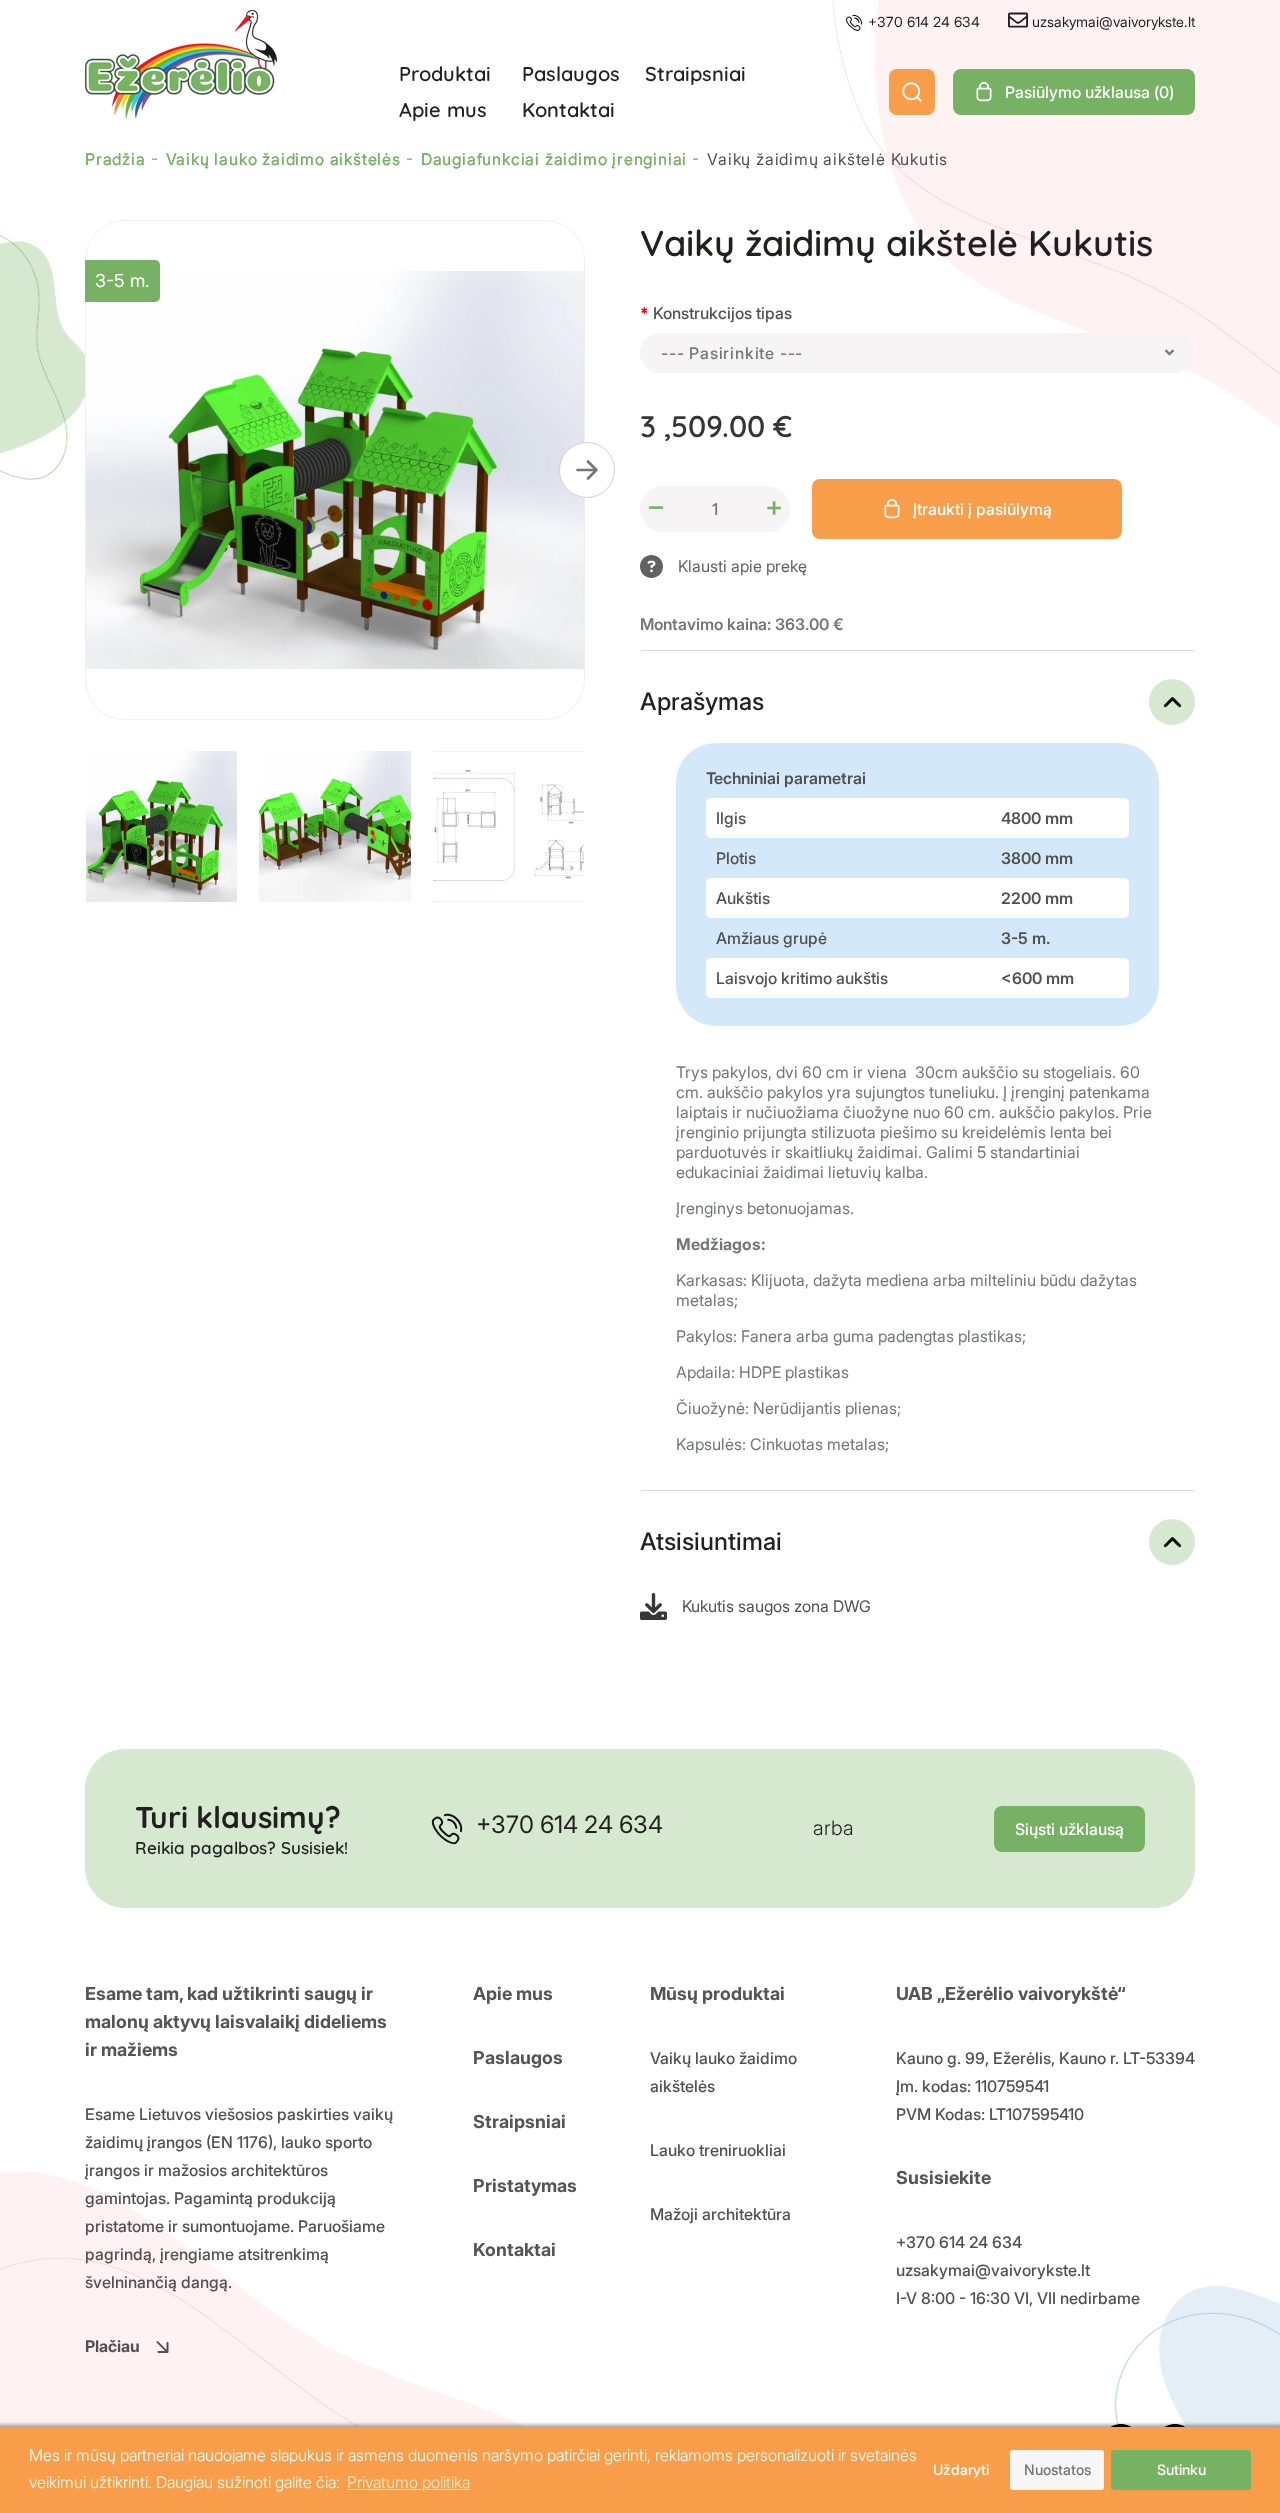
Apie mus (443, 109)
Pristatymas (525, 2185)
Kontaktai (568, 109)
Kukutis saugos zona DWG (776, 1606)
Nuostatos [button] (1057, 2469)
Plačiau (112, 2346)
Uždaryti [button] (961, 2469)
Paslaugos (571, 73)
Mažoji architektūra (720, 2214)
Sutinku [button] (1181, 2469)
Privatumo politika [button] (408, 2482)
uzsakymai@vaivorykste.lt (1111, 21)
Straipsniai (695, 73)
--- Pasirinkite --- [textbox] (732, 353)
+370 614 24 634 (922, 21)
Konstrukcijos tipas (722, 313)
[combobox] (917, 353)
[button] (587, 470)
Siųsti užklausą (1069, 1829)
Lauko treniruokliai (718, 2150)
